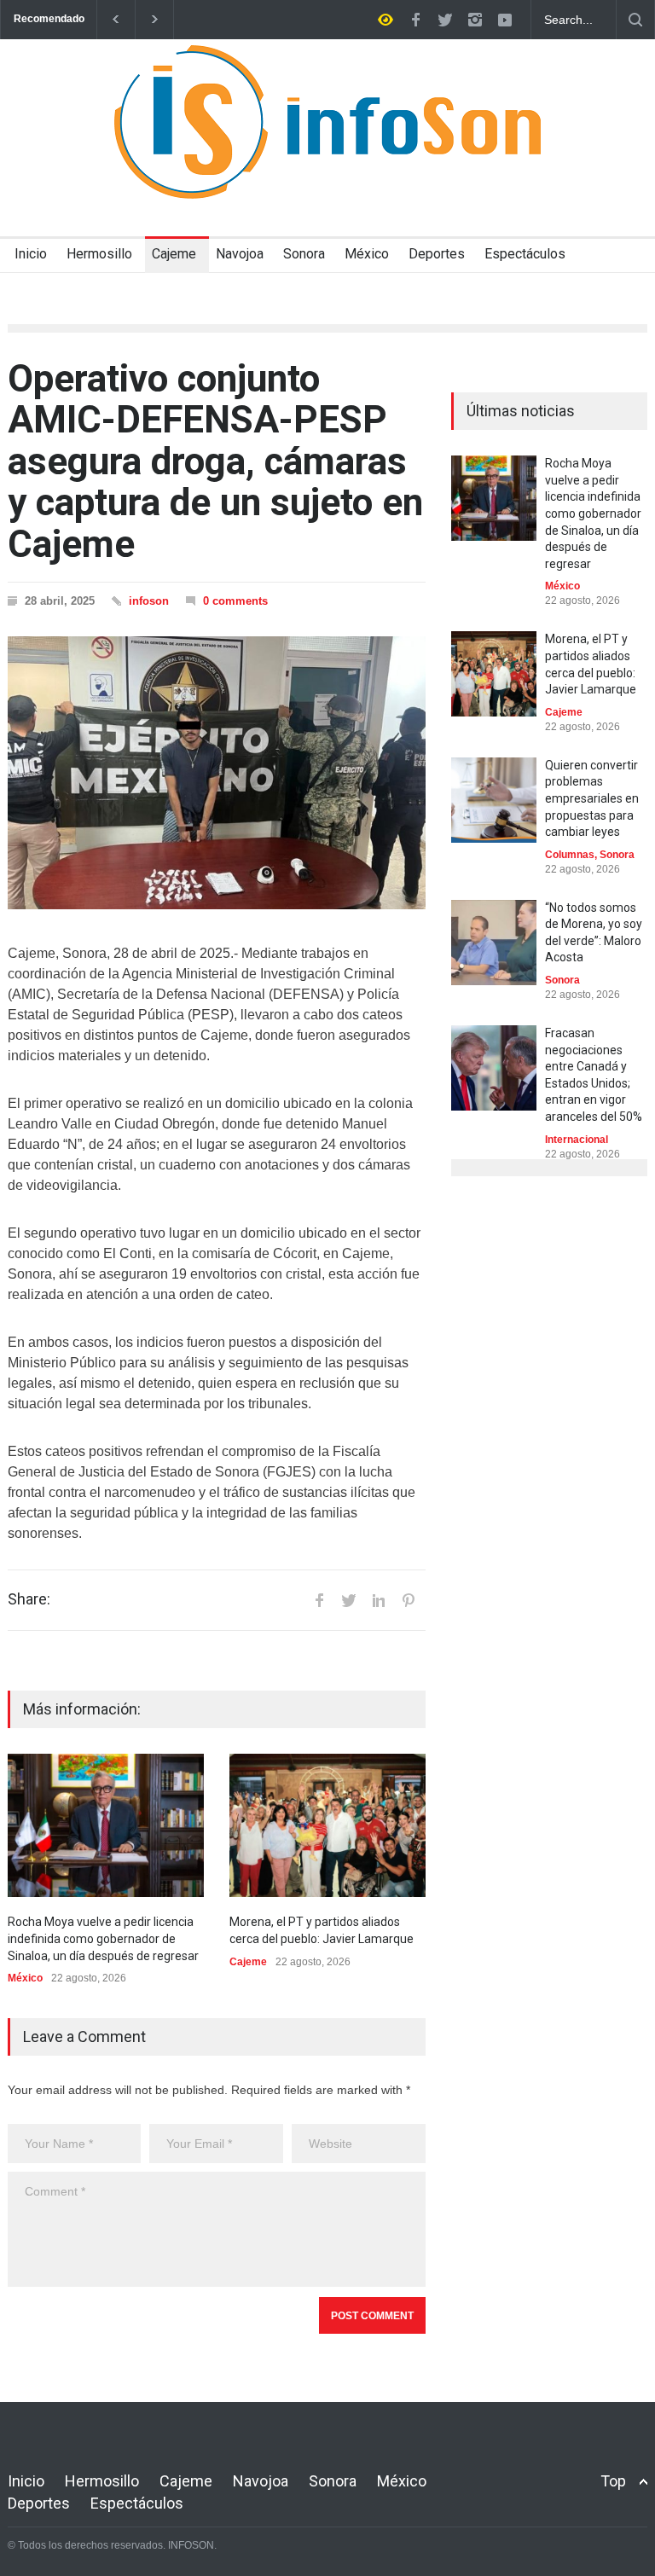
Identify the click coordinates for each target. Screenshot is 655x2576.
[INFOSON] (327, 171)
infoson (149, 601)
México (367, 254)
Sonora (304, 254)
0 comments (235, 601)
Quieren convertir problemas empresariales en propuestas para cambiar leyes (592, 798)
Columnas (570, 855)
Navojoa (240, 254)
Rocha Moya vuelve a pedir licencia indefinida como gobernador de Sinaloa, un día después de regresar (103, 1938)
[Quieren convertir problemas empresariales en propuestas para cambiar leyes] (494, 800)
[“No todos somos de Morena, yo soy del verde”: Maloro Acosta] (494, 943)
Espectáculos (525, 254)
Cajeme (174, 254)
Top (613, 2481)
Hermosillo (99, 254)
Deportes (437, 254)
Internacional (577, 1140)
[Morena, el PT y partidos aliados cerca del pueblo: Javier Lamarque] (327, 1826)
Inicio (31, 254)
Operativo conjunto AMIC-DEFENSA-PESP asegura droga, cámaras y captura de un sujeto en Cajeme (215, 461)
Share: (29, 1599)
